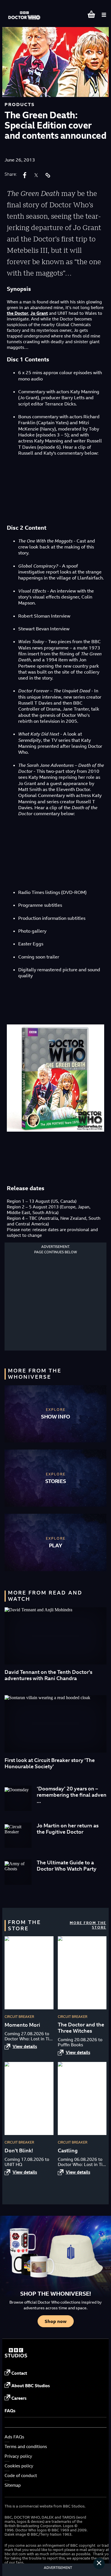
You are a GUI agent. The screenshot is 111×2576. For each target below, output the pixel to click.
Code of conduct (21, 2475)
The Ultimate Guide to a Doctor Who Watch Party (67, 1866)
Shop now (56, 2321)
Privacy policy (18, 2456)
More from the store (88, 1925)
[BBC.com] (16, 2356)
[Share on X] (36, 175)
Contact (19, 2373)
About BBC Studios (31, 2386)
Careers (19, 2398)
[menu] (104, 15)
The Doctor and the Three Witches (81, 2028)
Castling (68, 2151)
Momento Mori (22, 2025)
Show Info (55, 1417)
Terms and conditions (26, 2446)
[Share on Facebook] (25, 175)
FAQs (10, 2411)
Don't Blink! (19, 2151)
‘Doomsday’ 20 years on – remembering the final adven (72, 1792)
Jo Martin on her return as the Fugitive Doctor (68, 1829)
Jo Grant (39, 313)
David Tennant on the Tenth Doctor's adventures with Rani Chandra (48, 1675)
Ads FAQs (14, 2437)
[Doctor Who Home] (25, 13)
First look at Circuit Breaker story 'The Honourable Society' (50, 1763)
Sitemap (13, 2485)
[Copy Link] (48, 175)
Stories (56, 1481)
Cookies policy (19, 2466)
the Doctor (18, 313)
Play (56, 1545)
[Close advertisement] (99, 2563)
